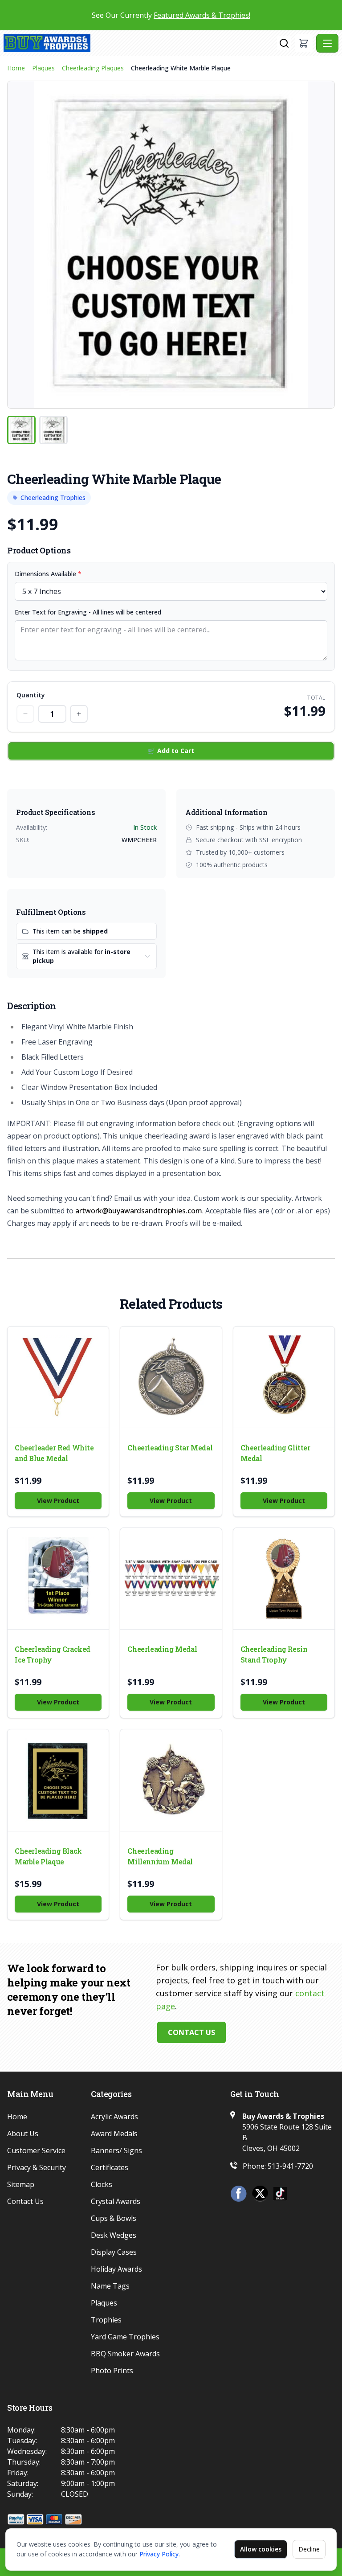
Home (16, 68)
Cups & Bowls (114, 2218)
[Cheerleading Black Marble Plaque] (58, 1780)
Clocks (102, 2184)
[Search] (284, 43)
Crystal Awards (116, 2201)
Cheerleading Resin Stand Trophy (274, 1654)
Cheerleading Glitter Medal (275, 1453)
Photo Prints (112, 2371)
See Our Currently (171, 15)
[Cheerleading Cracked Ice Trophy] (58, 1579)
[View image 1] (21, 430)
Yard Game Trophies (125, 2337)
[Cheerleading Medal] (171, 1579)
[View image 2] (53, 430)
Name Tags (110, 2286)
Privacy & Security (37, 2167)
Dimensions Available (48, 574)
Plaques (43, 68)
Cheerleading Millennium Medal (160, 1856)
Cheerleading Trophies (53, 498)
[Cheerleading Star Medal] (171, 1377)
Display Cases (114, 2252)
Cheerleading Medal (162, 1649)
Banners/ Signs (116, 2150)
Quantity (31, 695)
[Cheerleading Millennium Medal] (171, 1780)
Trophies (106, 2320)
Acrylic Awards (114, 2117)
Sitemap (21, 2184)
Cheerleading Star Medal (170, 1448)
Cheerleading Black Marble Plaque (48, 1856)
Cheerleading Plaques (93, 68)
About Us (23, 2134)
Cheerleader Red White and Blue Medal (54, 1453)
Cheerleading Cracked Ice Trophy (53, 1654)
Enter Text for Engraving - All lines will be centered (88, 612)
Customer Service (36, 2150)
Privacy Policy (159, 2554)
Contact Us (191, 2032)
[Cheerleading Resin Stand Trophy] (284, 1579)
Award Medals (114, 2134)
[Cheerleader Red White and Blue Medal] (58, 1377)
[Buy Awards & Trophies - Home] (140, 43)
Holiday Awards (116, 2269)
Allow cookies (261, 2549)
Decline (309, 2549)
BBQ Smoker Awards (125, 2354)
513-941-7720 (290, 2166)
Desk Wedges (114, 2235)
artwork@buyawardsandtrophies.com (139, 1211)
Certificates (110, 2167)
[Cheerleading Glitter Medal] (284, 1377)
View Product (58, 1501)
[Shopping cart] (304, 43)
